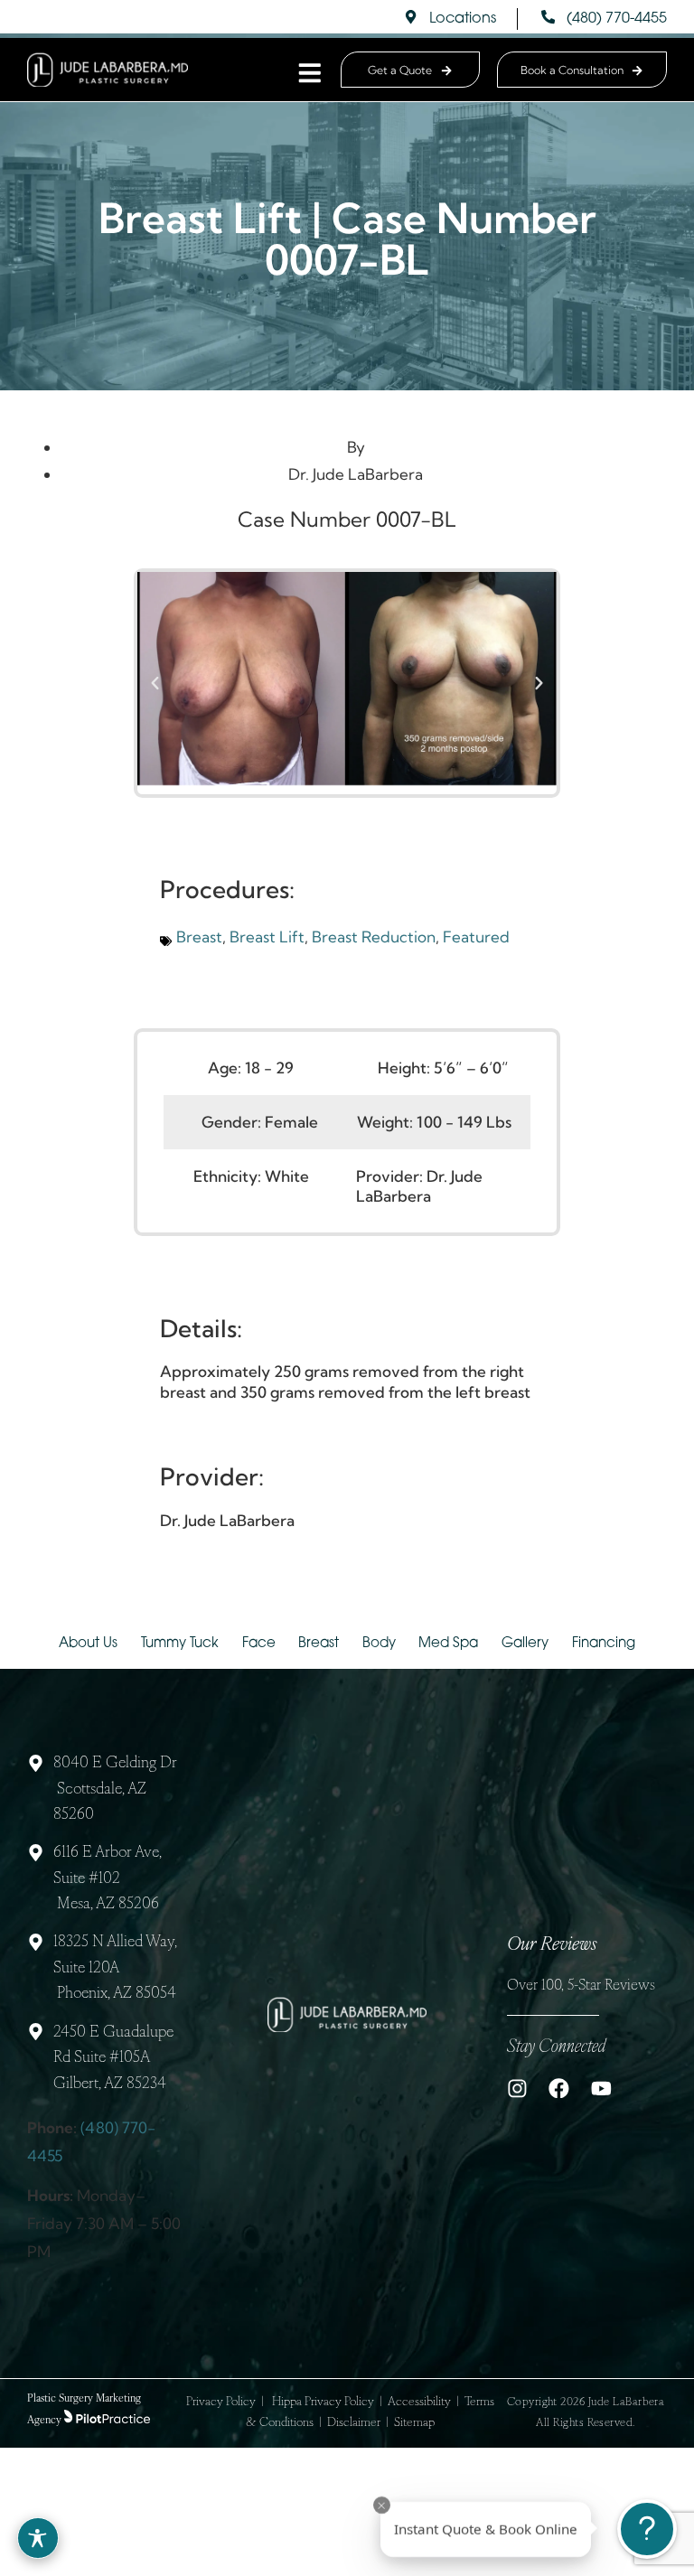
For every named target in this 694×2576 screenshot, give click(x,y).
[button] (155, 683)
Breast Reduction (374, 937)
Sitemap (414, 2423)
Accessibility (419, 2402)
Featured (476, 937)
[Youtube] (601, 2089)
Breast (199, 937)
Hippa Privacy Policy (323, 2402)
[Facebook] (559, 2089)
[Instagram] (517, 2089)
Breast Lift (267, 937)
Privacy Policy (221, 2402)
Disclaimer (354, 2423)
